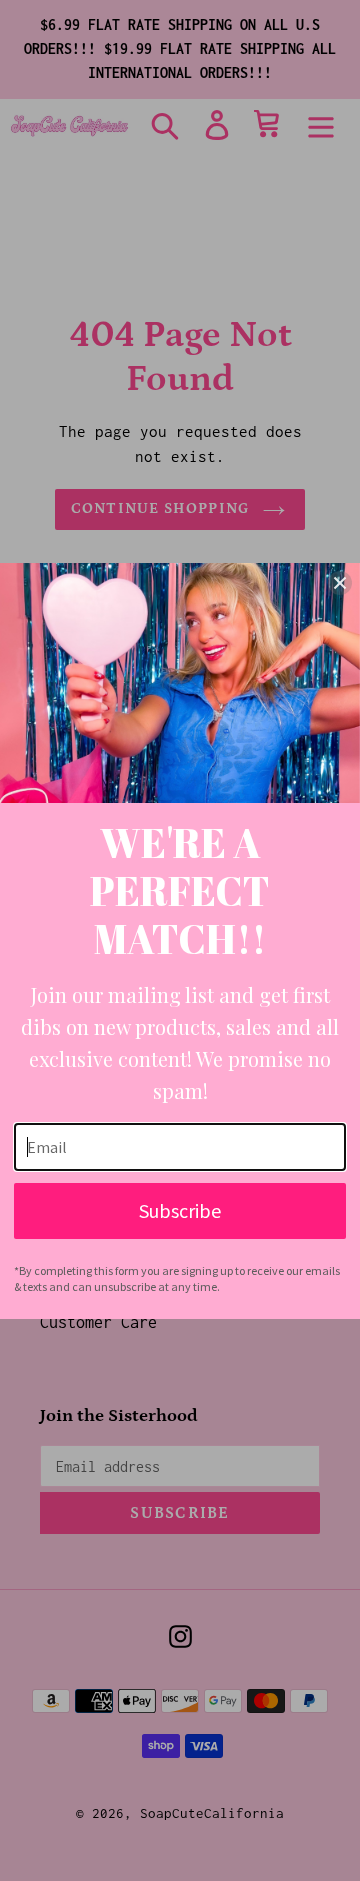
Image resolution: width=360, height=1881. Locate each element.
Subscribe (180, 1210)
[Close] (340, 583)
